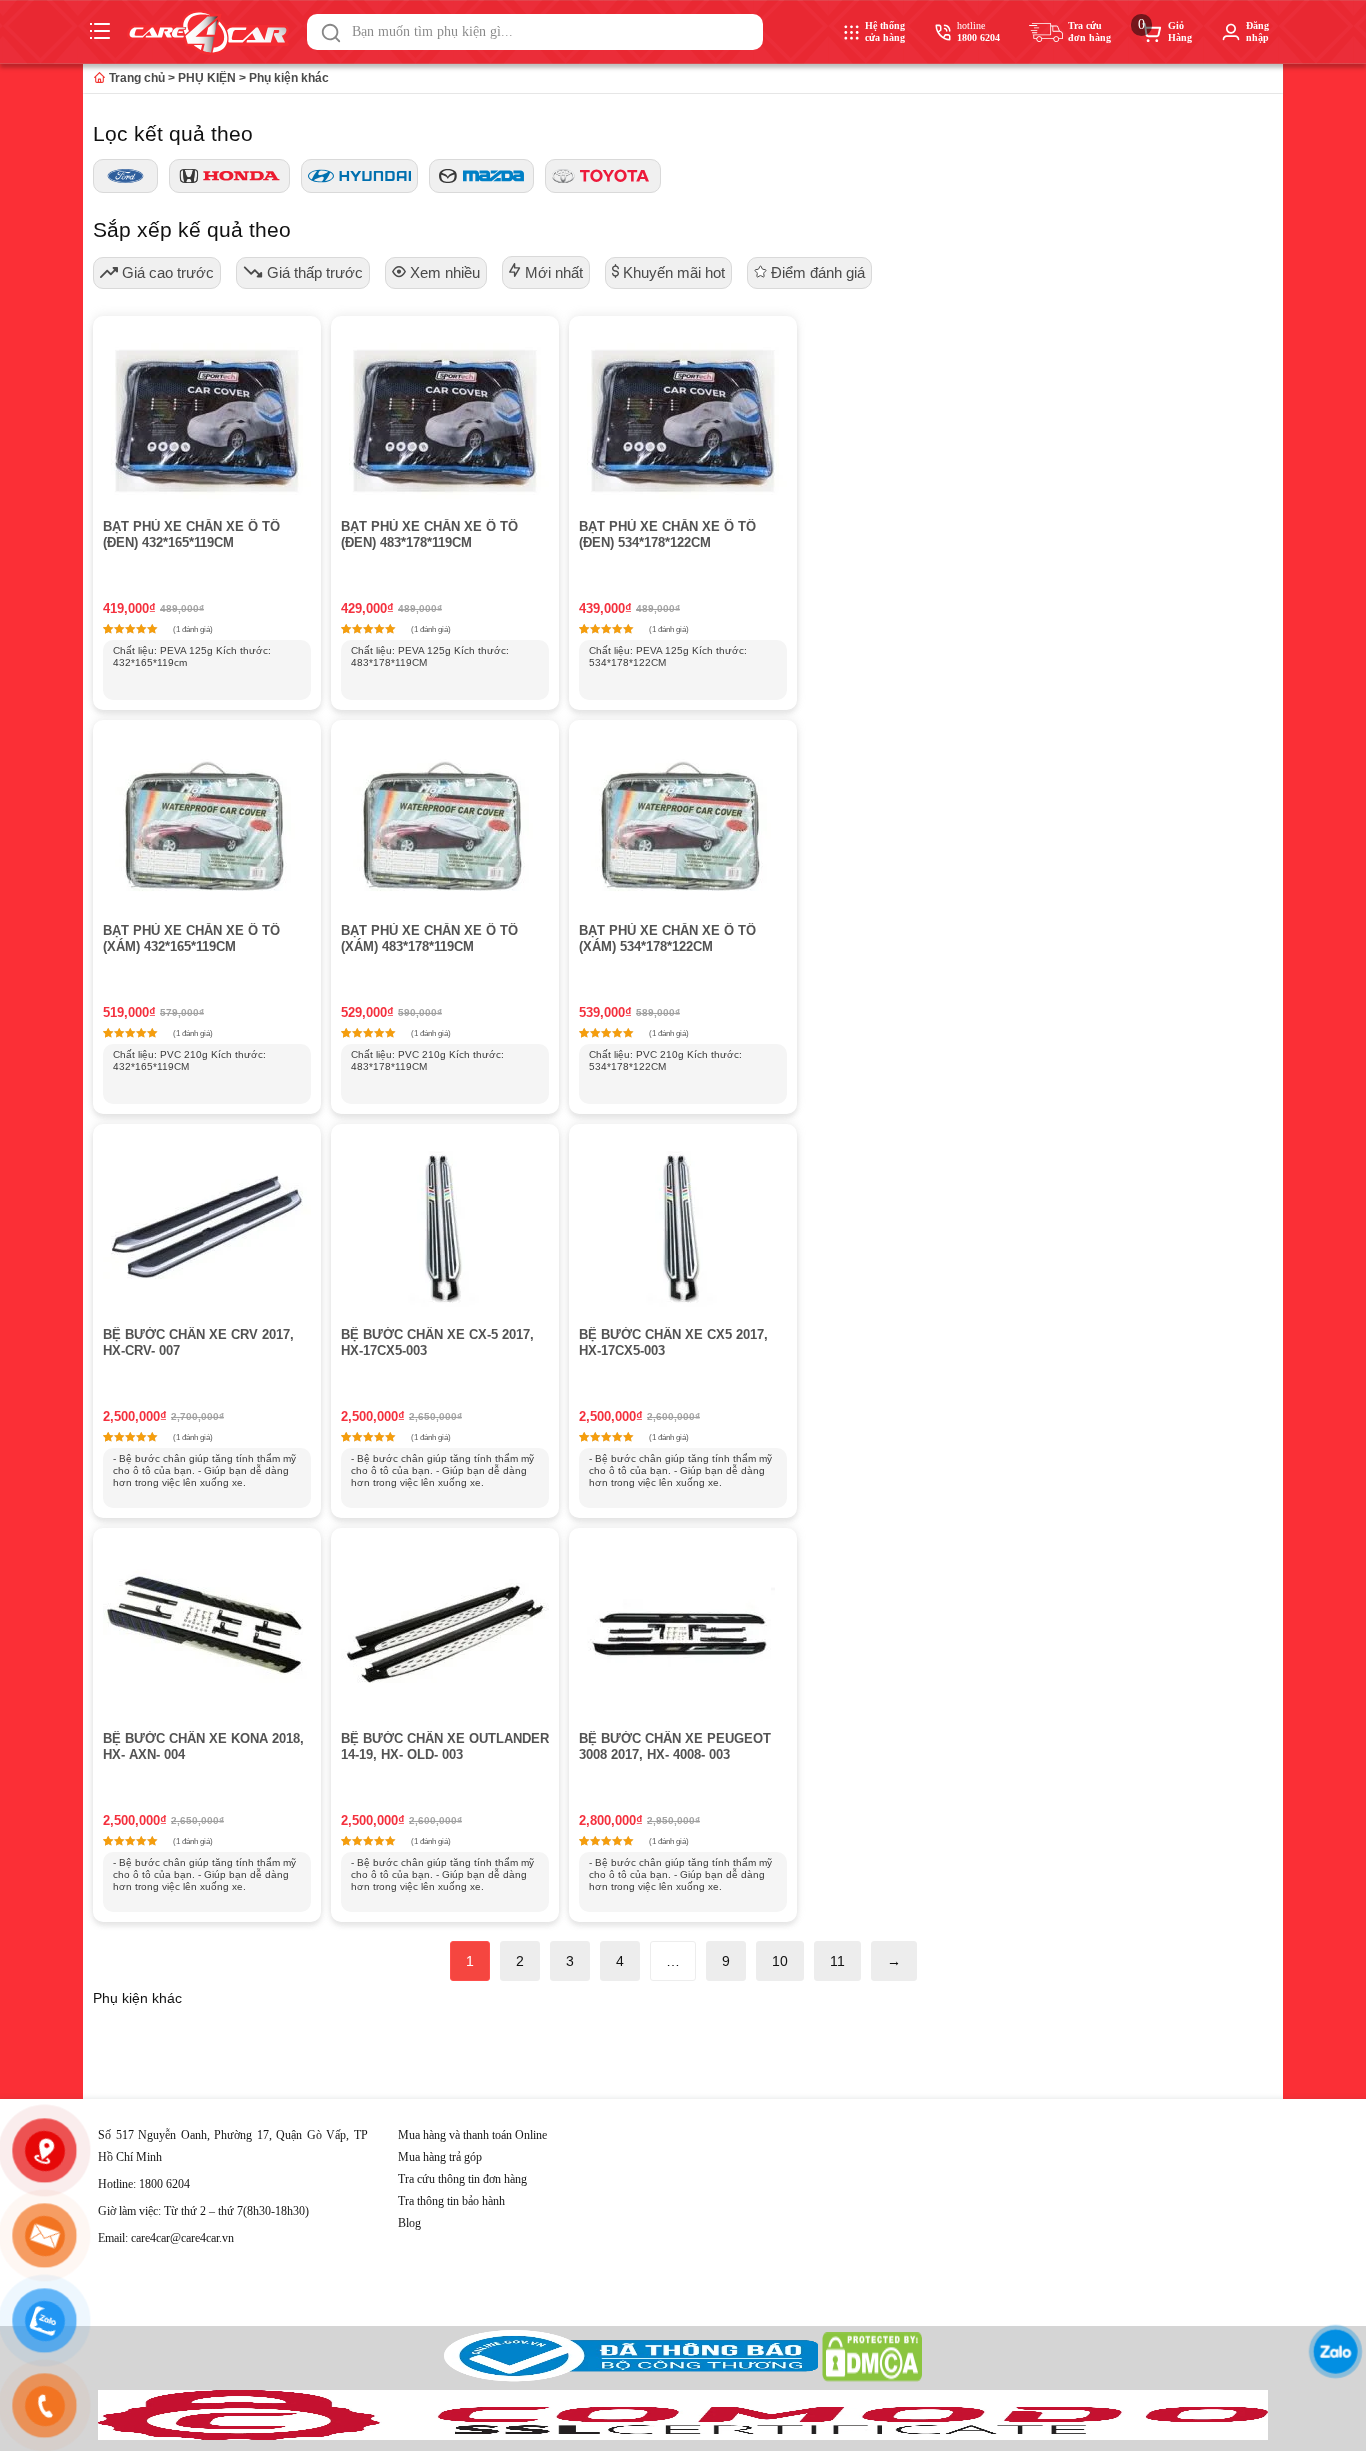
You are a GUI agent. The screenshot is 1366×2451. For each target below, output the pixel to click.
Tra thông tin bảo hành (451, 2201)
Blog (409, 2223)
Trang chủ (135, 78)
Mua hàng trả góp (440, 2157)
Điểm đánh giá (816, 272)
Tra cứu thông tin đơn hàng (462, 2179)
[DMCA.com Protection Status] (872, 2377)
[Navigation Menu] (102, 32)
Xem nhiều (443, 272)
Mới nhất (552, 272)
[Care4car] (213, 32)
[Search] (331, 33)
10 (780, 1961)
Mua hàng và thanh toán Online (472, 2135)
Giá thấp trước (313, 272)
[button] (331, 33)
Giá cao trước (166, 272)
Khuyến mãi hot (672, 272)
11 (837, 1961)
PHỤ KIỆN (207, 78)
